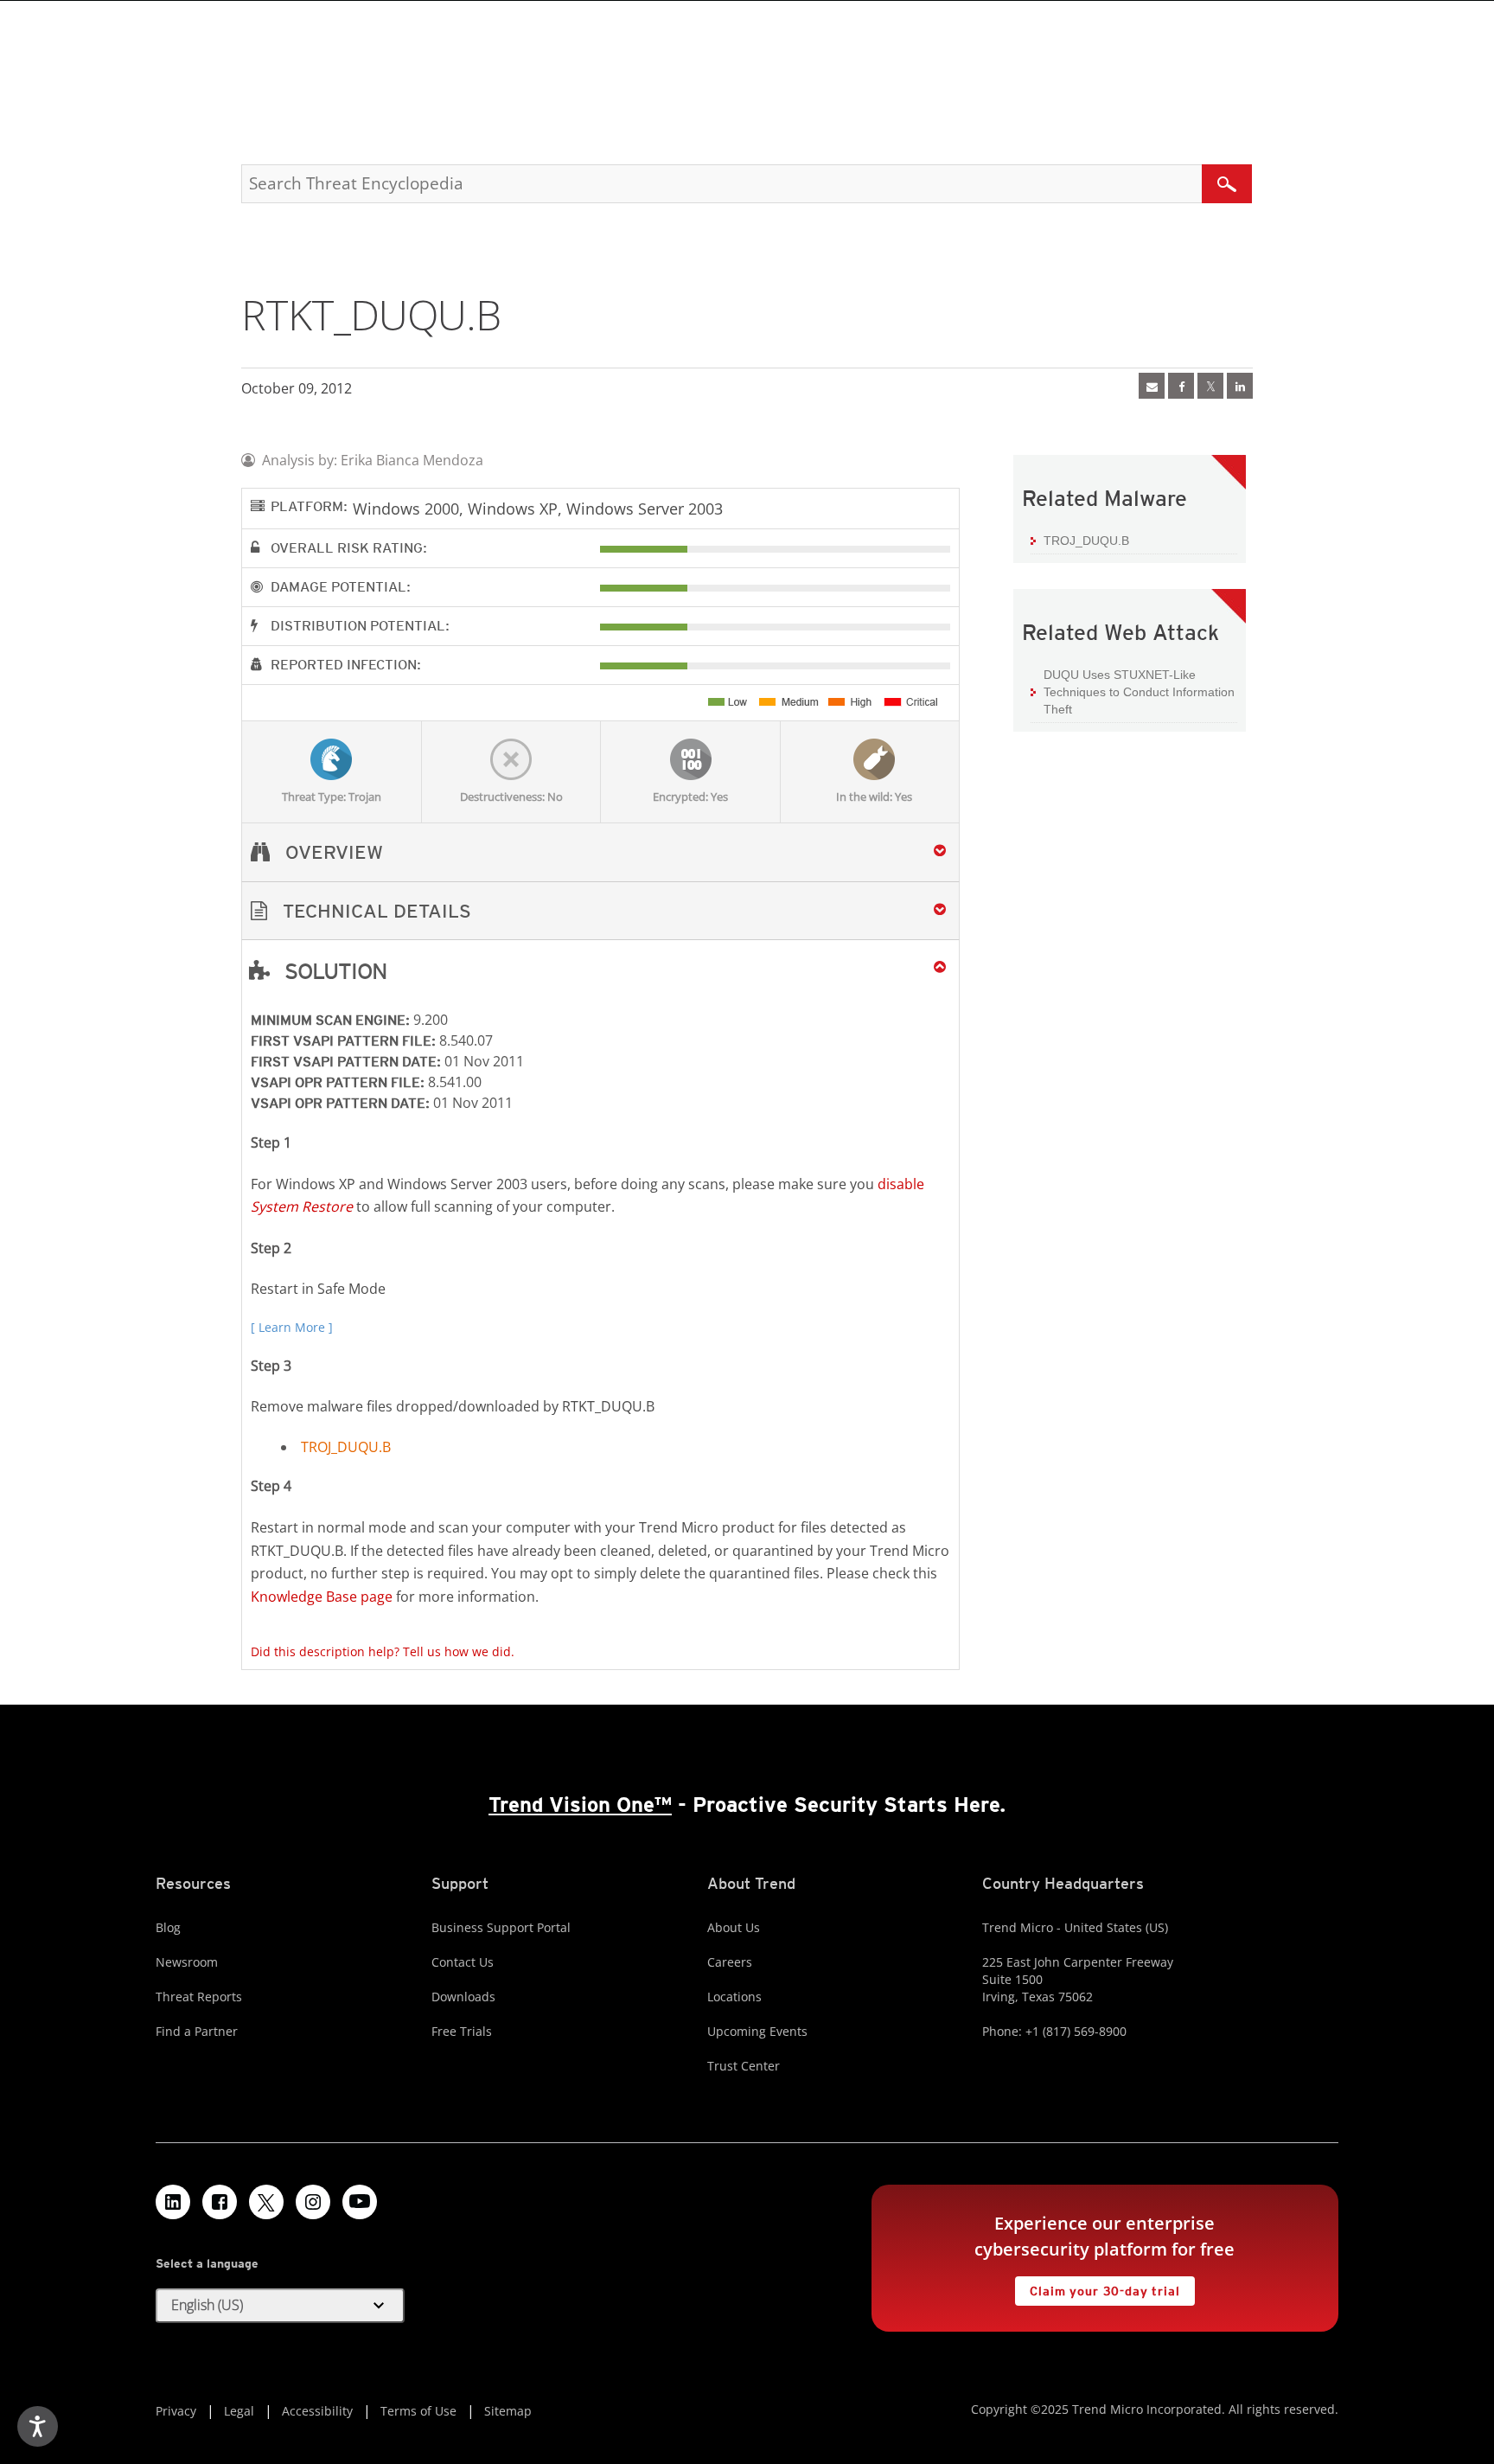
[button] (600, 911)
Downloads (463, 1997)
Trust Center (744, 2066)
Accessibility (317, 2411)
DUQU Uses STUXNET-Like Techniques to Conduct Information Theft (1139, 691)
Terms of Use (418, 2411)
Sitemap (508, 2411)
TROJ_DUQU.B (346, 1447)
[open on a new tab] (266, 2202)
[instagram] (313, 2202)
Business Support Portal (501, 1927)
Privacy (176, 2411)
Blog (168, 1927)
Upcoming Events (757, 2031)
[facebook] (1181, 386)
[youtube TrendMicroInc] (360, 2202)
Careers (730, 1962)
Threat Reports (199, 1997)
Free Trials (462, 2031)
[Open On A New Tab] (1210, 386)
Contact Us (463, 1962)
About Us (734, 1927)
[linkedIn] (1240, 386)
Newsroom (187, 1962)
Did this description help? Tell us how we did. (383, 1651)
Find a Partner (197, 2031)
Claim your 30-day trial (1097, 2287)
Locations (734, 1997)
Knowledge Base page (322, 1597)
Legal (239, 2411)
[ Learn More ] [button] (292, 1327)
